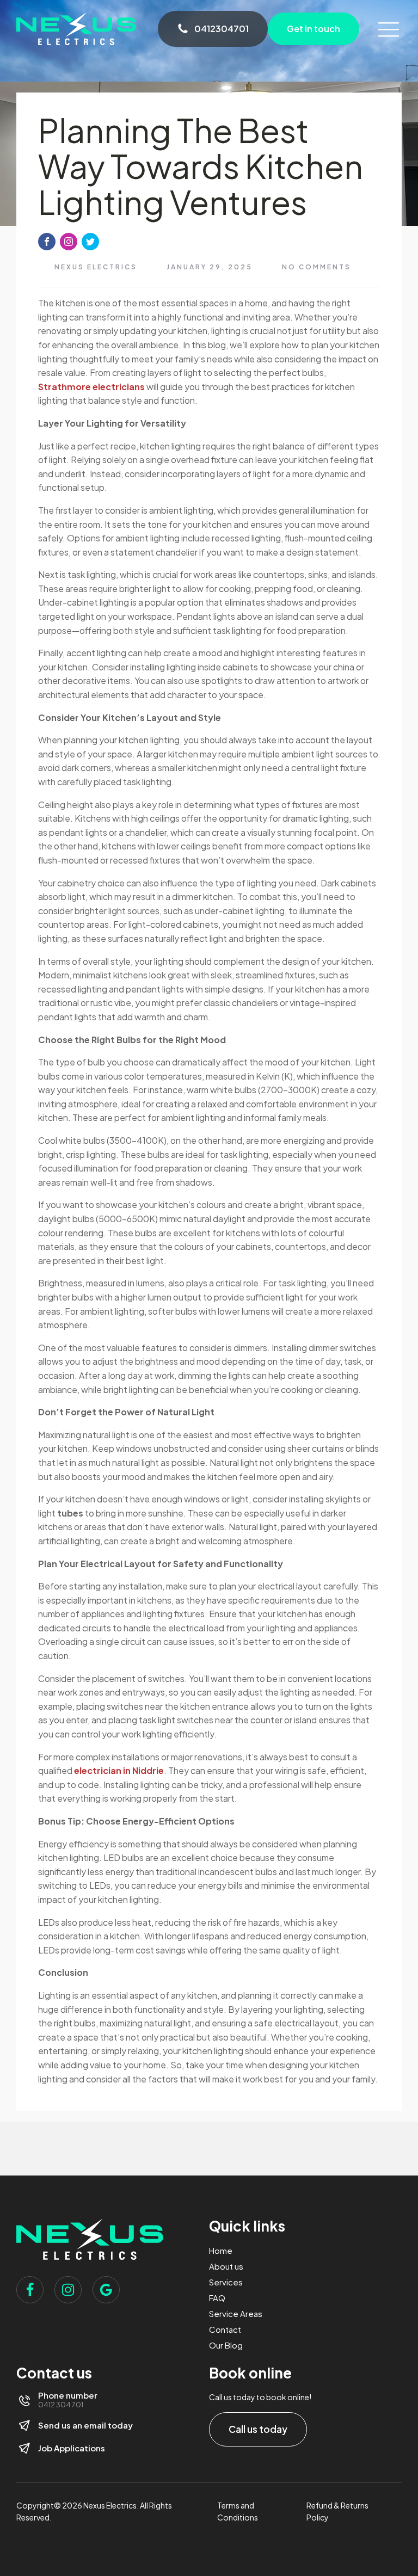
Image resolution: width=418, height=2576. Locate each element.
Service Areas (236, 2313)
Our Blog (226, 2345)
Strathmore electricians (91, 387)
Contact (225, 2329)
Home (221, 2250)
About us (226, 2266)
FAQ (217, 2298)
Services (226, 2282)
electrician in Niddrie (119, 1770)
